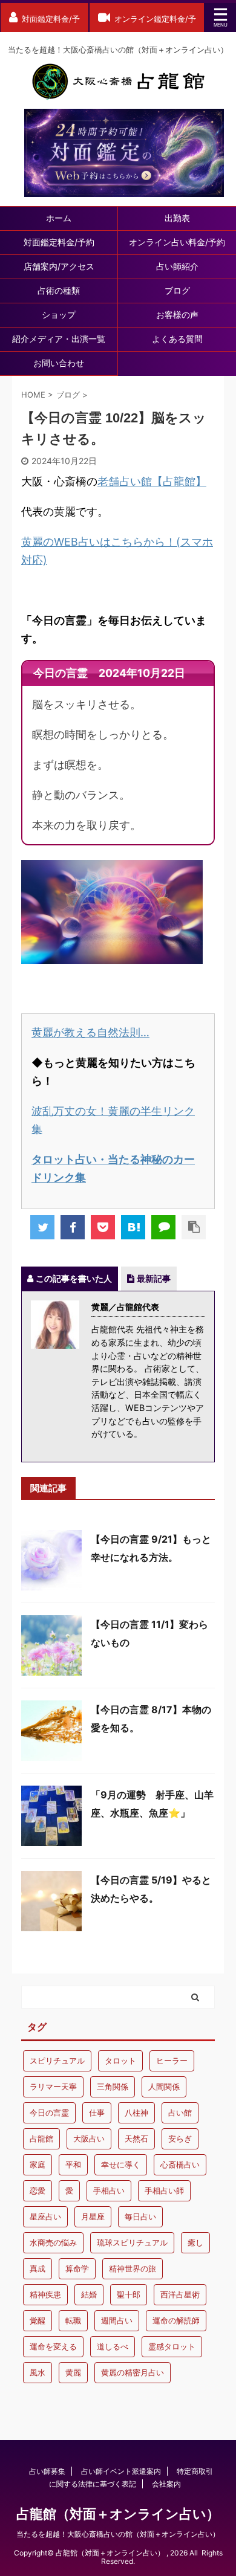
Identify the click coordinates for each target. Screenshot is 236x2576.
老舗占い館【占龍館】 (152, 481)
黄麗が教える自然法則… (90, 1032)
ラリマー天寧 (53, 2087)
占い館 (180, 2113)
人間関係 (164, 2087)
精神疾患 (45, 2294)
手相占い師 (164, 2190)
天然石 (136, 2139)
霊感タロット (172, 2346)
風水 (38, 2372)
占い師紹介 (177, 266)
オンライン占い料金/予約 (177, 242)
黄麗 (73, 2372)
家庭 (38, 2164)
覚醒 (38, 2320)
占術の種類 (59, 290)
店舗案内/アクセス (59, 266)
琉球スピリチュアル (132, 2242)
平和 (73, 2164)
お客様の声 (177, 315)
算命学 (77, 2268)
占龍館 (41, 2139)
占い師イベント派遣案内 (121, 2471)
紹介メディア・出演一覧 (59, 339)
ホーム (59, 218)
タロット (120, 2061)
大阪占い (89, 2139)
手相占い (109, 2190)
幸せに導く (121, 2164)
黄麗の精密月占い (133, 2372)
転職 (73, 2320)
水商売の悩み (53, 2242)
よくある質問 (177, 339)
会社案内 (166, 2484)
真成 (38, 2268)
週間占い (117, 2320)
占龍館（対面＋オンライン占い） (118, 2514)
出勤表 (177, 218)
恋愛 (38, 2190)
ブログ (177, 290)
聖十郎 (129, 2294)
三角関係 (113, 2087)
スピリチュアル (57, 2061)
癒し (195, 2242)
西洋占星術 (180, 2294)
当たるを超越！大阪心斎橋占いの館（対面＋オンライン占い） (118, 2534)
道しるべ (113, 2346)
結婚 (89, 2294)
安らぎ (180, 2139)
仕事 (97, 2113)
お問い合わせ (59, 363)
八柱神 (136, 2113)
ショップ (59, 315)
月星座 (93, 2216)
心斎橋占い (180, 2164)
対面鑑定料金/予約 (59, 242)
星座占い (45, 2216)
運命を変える (53, 2346)
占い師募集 (47, 2471)
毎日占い (140, 2216)
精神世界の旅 (133, 2268)
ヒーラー (172, 2061)
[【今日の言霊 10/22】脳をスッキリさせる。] (133, 1227)
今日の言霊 (49, 2113)
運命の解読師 (176, 2320)
